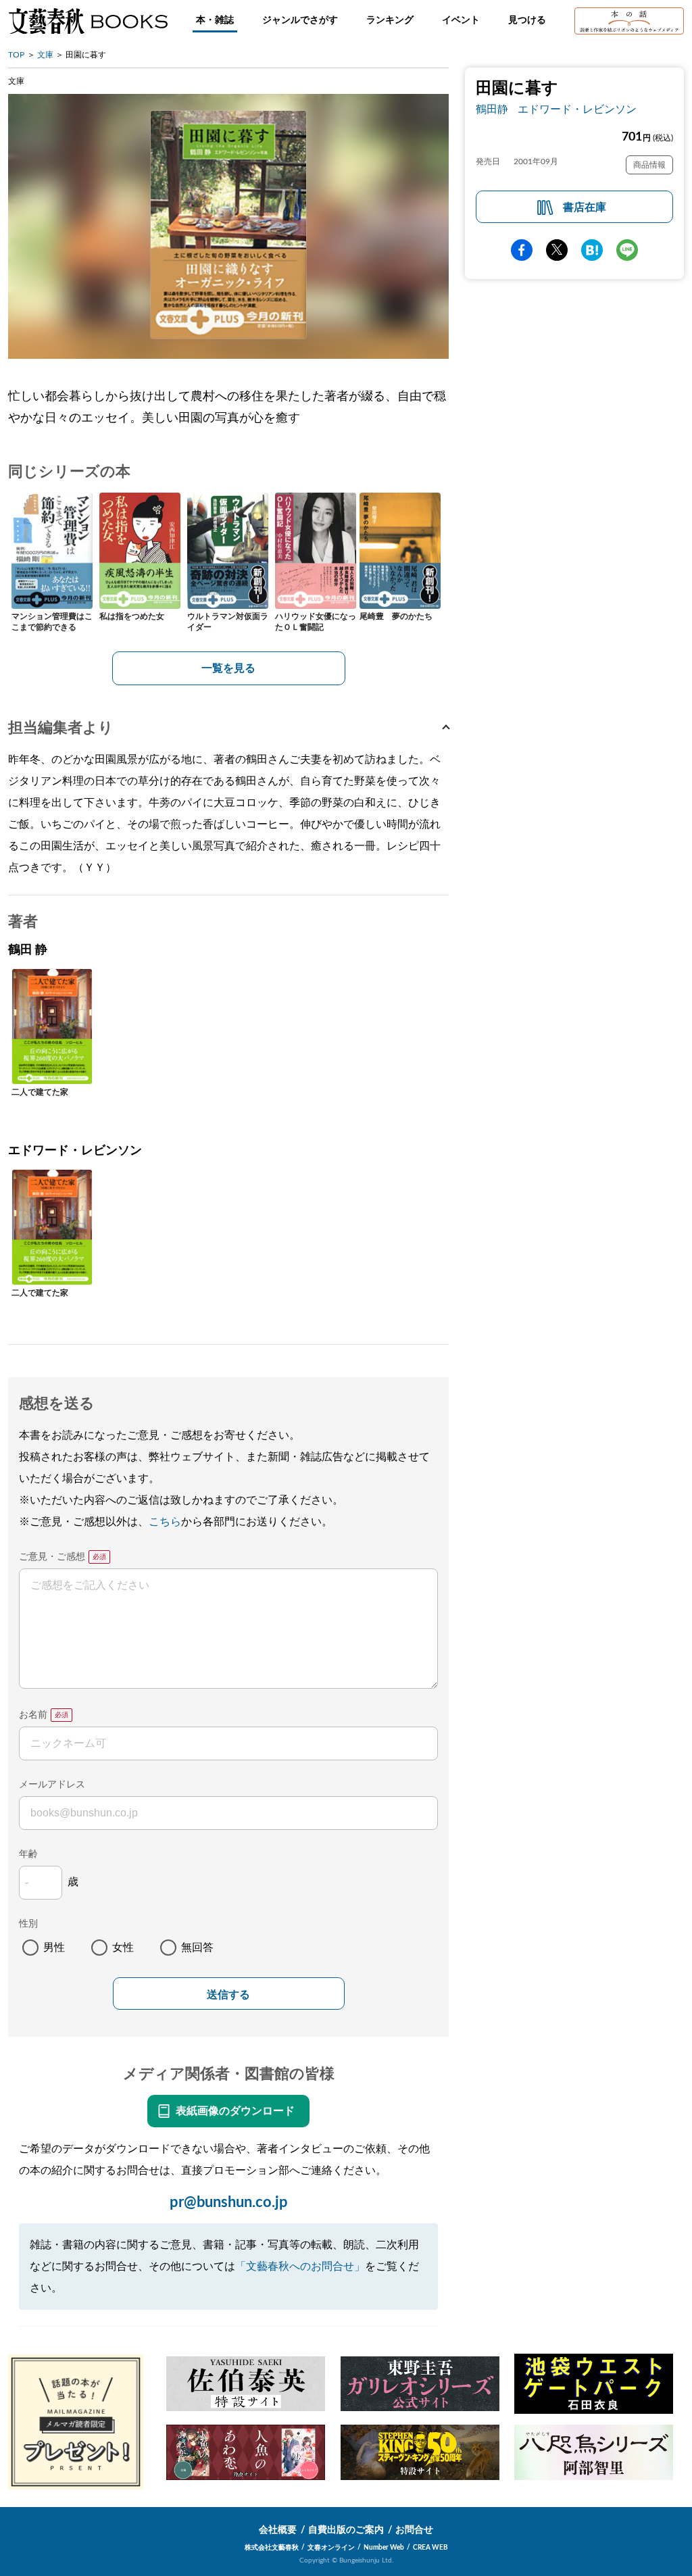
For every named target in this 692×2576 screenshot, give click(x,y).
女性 (123, 1948)
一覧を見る (228, 668)
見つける (527, 20)
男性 (54, 1948)
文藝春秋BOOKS (88, 21)
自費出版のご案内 (346, 2530)
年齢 (28, 1854)
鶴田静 (492, 109)
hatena (592, 250)
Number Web (384, 2548)
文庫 (45, 55)
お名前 (33, 1715)
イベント (461, 20)
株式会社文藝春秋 (272, 2548)
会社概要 (278, 2530)
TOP (16, 55)
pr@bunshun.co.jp (229, 2202)
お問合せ (414, 2530)
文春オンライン (331, 2548)
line (627, 250)
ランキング (390, 20)
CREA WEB (430, 2548)
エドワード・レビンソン (577, 109)
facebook (522, 250)
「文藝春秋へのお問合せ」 (300, 2267)
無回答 (197, 1948)
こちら (165, 1522)
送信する (228, 1995)
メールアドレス (52, 1785)
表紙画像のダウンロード (235, 2111)
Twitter (557, 250)
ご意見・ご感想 (52, 1557)
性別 (28, 1924)
